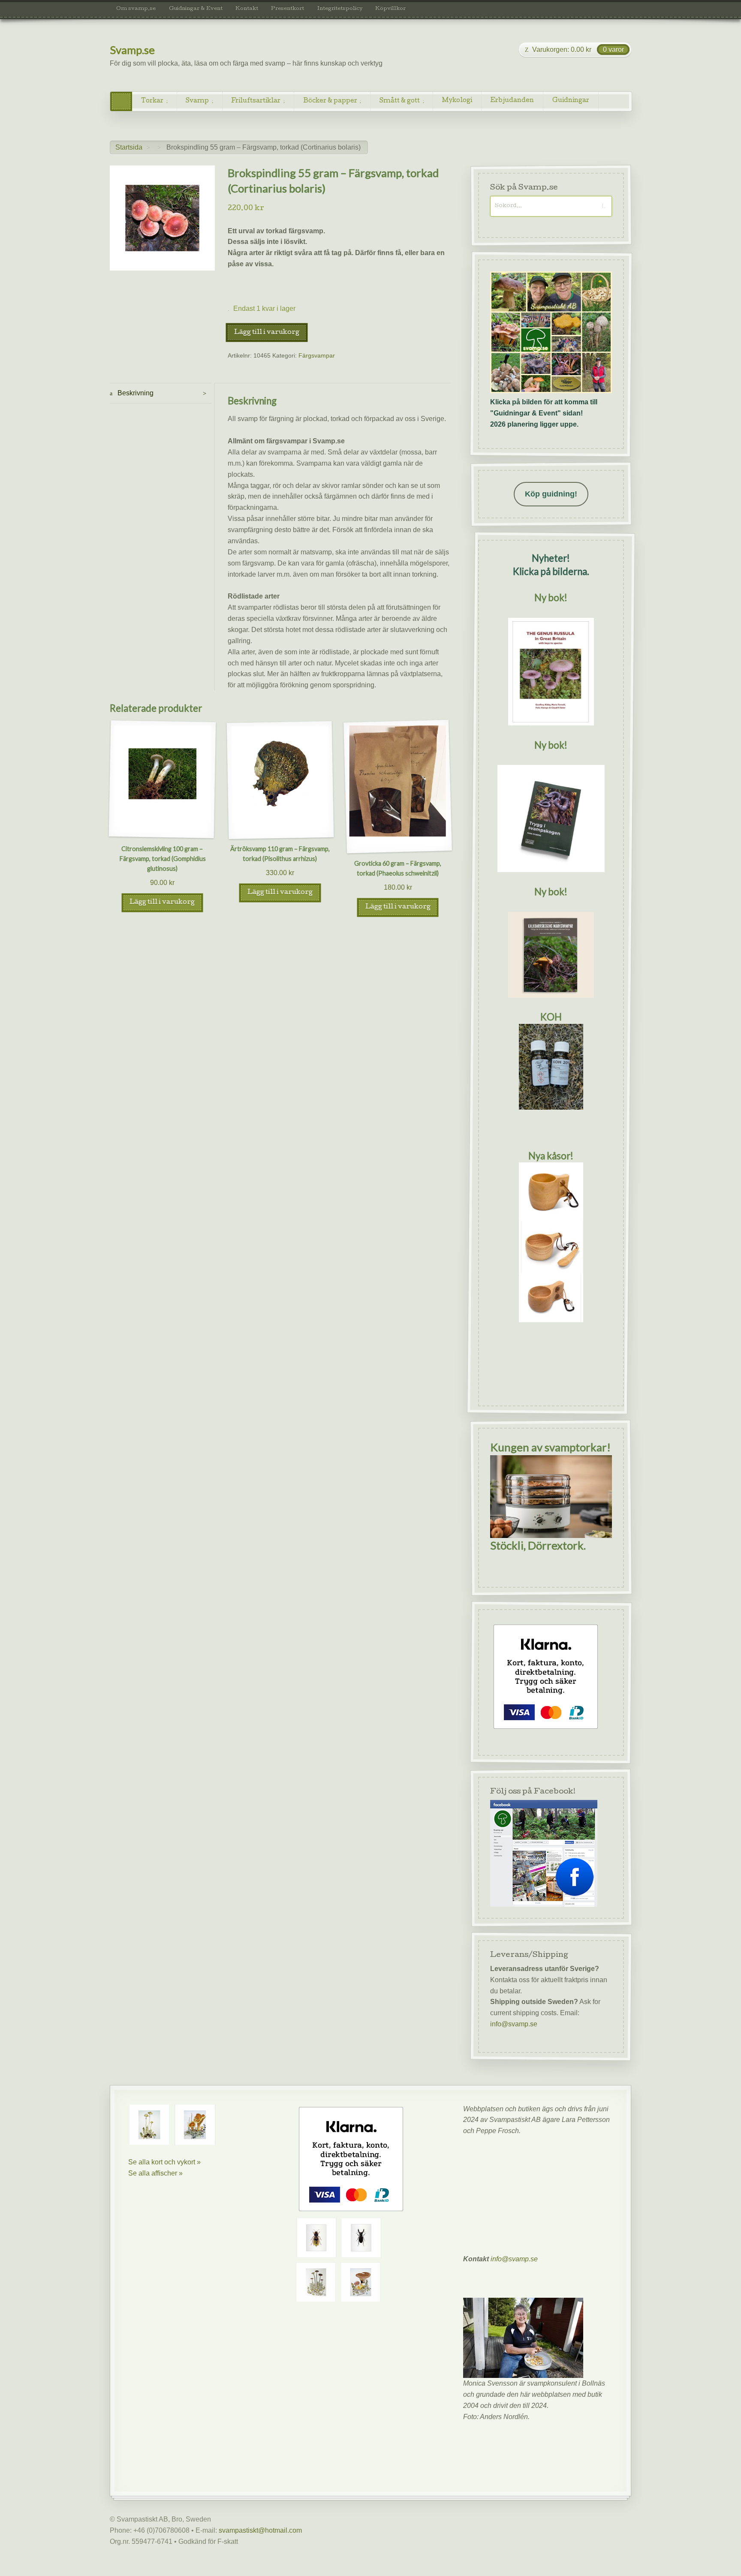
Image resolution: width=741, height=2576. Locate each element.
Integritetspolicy (340, 9)
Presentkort (288, 9)
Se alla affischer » (155, 2173)
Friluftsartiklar (256, 101)
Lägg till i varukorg (267, 333)
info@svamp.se (514, 2024)
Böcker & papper (330, 101)
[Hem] (121, 101)
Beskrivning (135, 393)
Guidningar (571, 101)
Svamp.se (132, 50)
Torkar (152, 101)
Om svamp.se (136, 9)
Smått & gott (400, 101)
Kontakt (247, 9)
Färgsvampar (317, 356)
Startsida (129, 147)
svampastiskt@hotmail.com (260, 2530)
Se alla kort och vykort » (164, 2162)
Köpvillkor (390, 9)
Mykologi (457, 101)
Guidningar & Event (196, 9)
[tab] (161, 393)
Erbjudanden (512, 101)
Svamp (197, 101)
